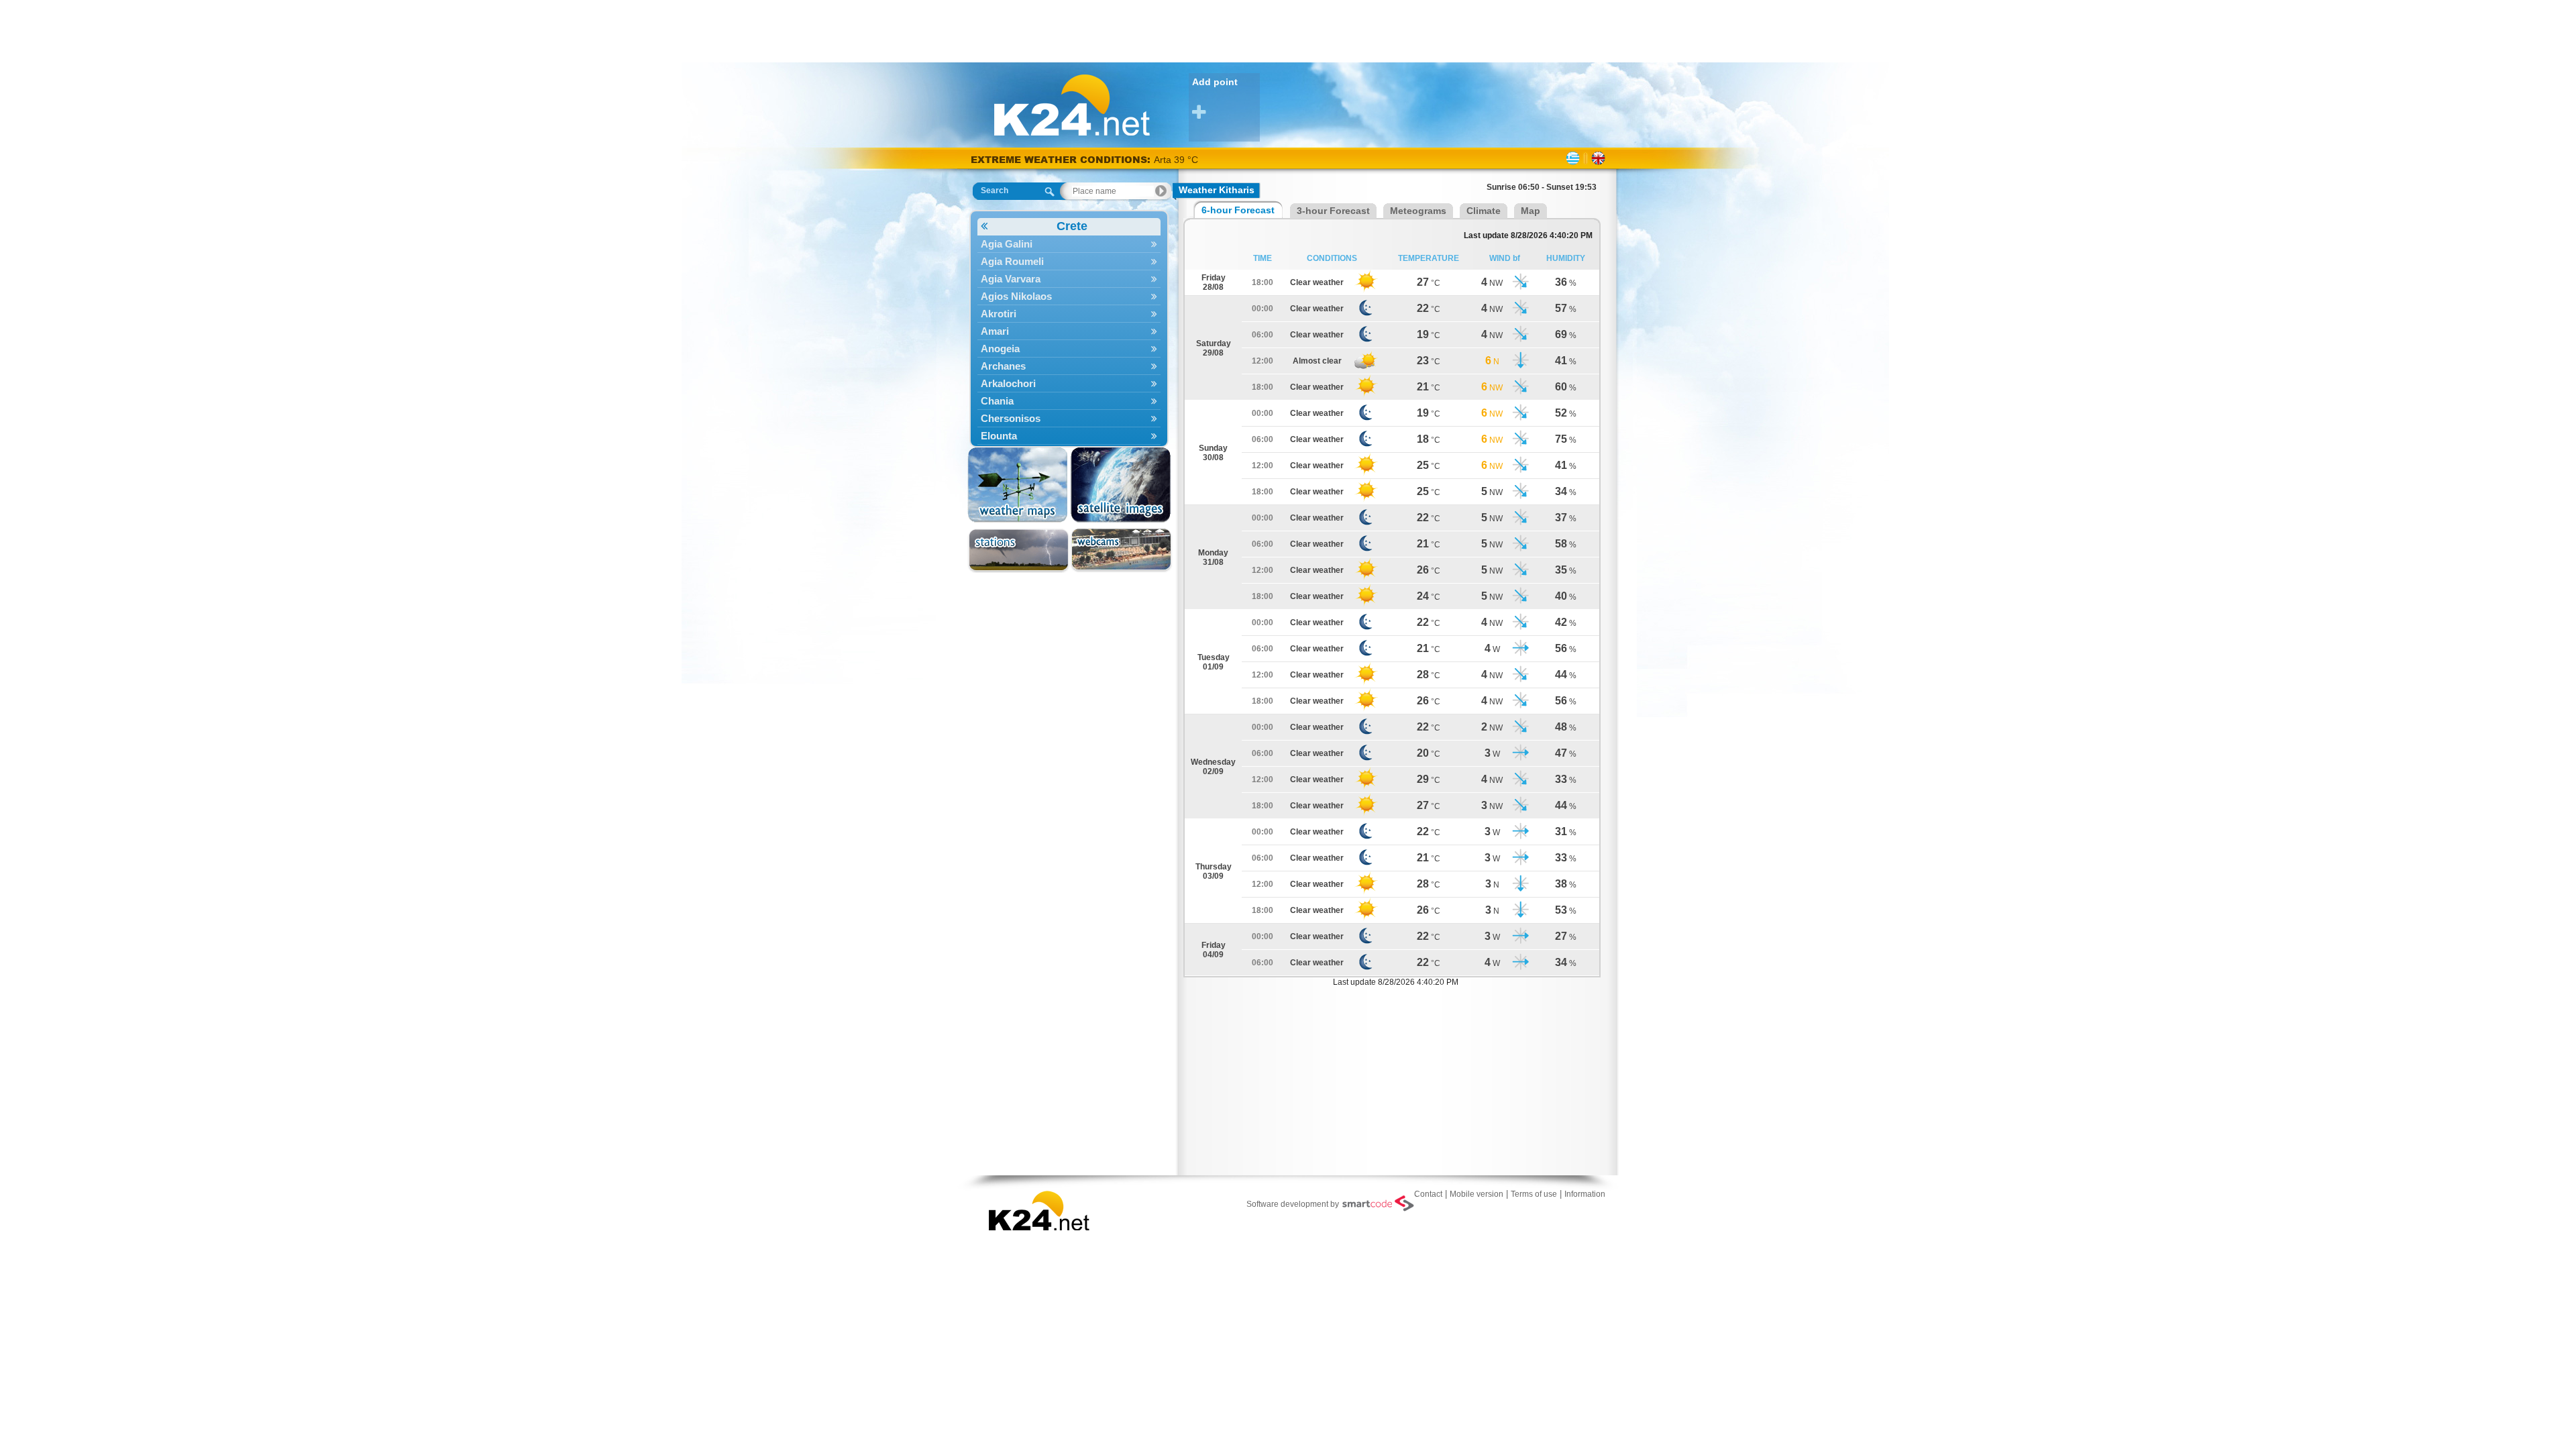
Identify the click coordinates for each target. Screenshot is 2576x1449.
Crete (1072, 226)
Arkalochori (1008, 383)
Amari (995, 331)
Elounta (999, 436)
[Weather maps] (1019, 485)
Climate (1484, 211)
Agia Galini (1007, 244)
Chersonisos (1011, 418)
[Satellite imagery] (1121, 485)
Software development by (1293, 1204)
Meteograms (1418, 211)
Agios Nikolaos (1016, 296)
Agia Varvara (1011, 279)
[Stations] (1019, 550)
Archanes (1003, 366)
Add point (1215, 82)
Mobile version (1477, 1194)
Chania (997, 401)
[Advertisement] (1288, 30)
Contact (1428, 1194)
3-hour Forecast (1333, 211)
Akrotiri (999, 314)
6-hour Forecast (1238, 210)
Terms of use (1534, 1194)
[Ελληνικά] (1573, 158)
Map (1531, 211)
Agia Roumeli (1012, 261)
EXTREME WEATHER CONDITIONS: (1062, 159)
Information (1585, 1194)
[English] (1598, 158)
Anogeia (1000, 348)
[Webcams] (1121, 550)
